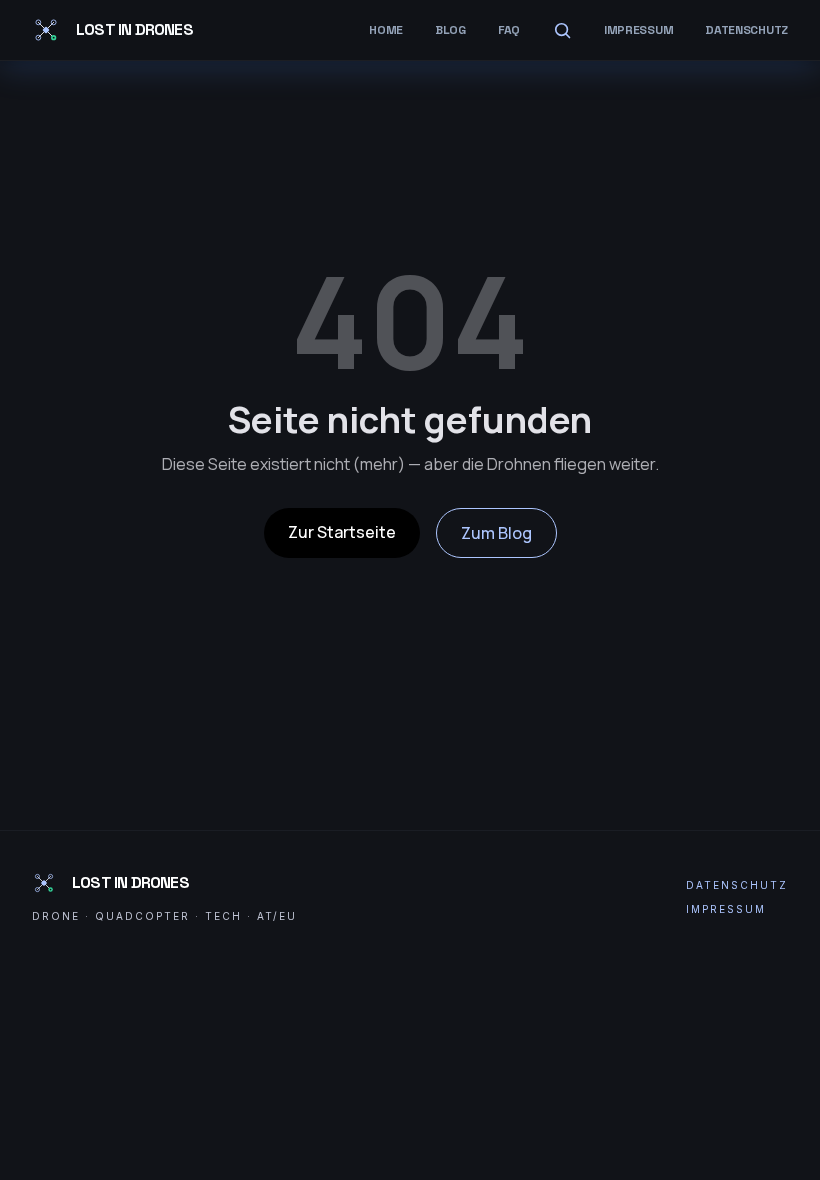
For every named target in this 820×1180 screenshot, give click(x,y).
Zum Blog (496, 533)
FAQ (509, 30)
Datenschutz (746, 30)
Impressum (638, 30)
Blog (450, 30)
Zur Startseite (342, 532)
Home (386, 30)
